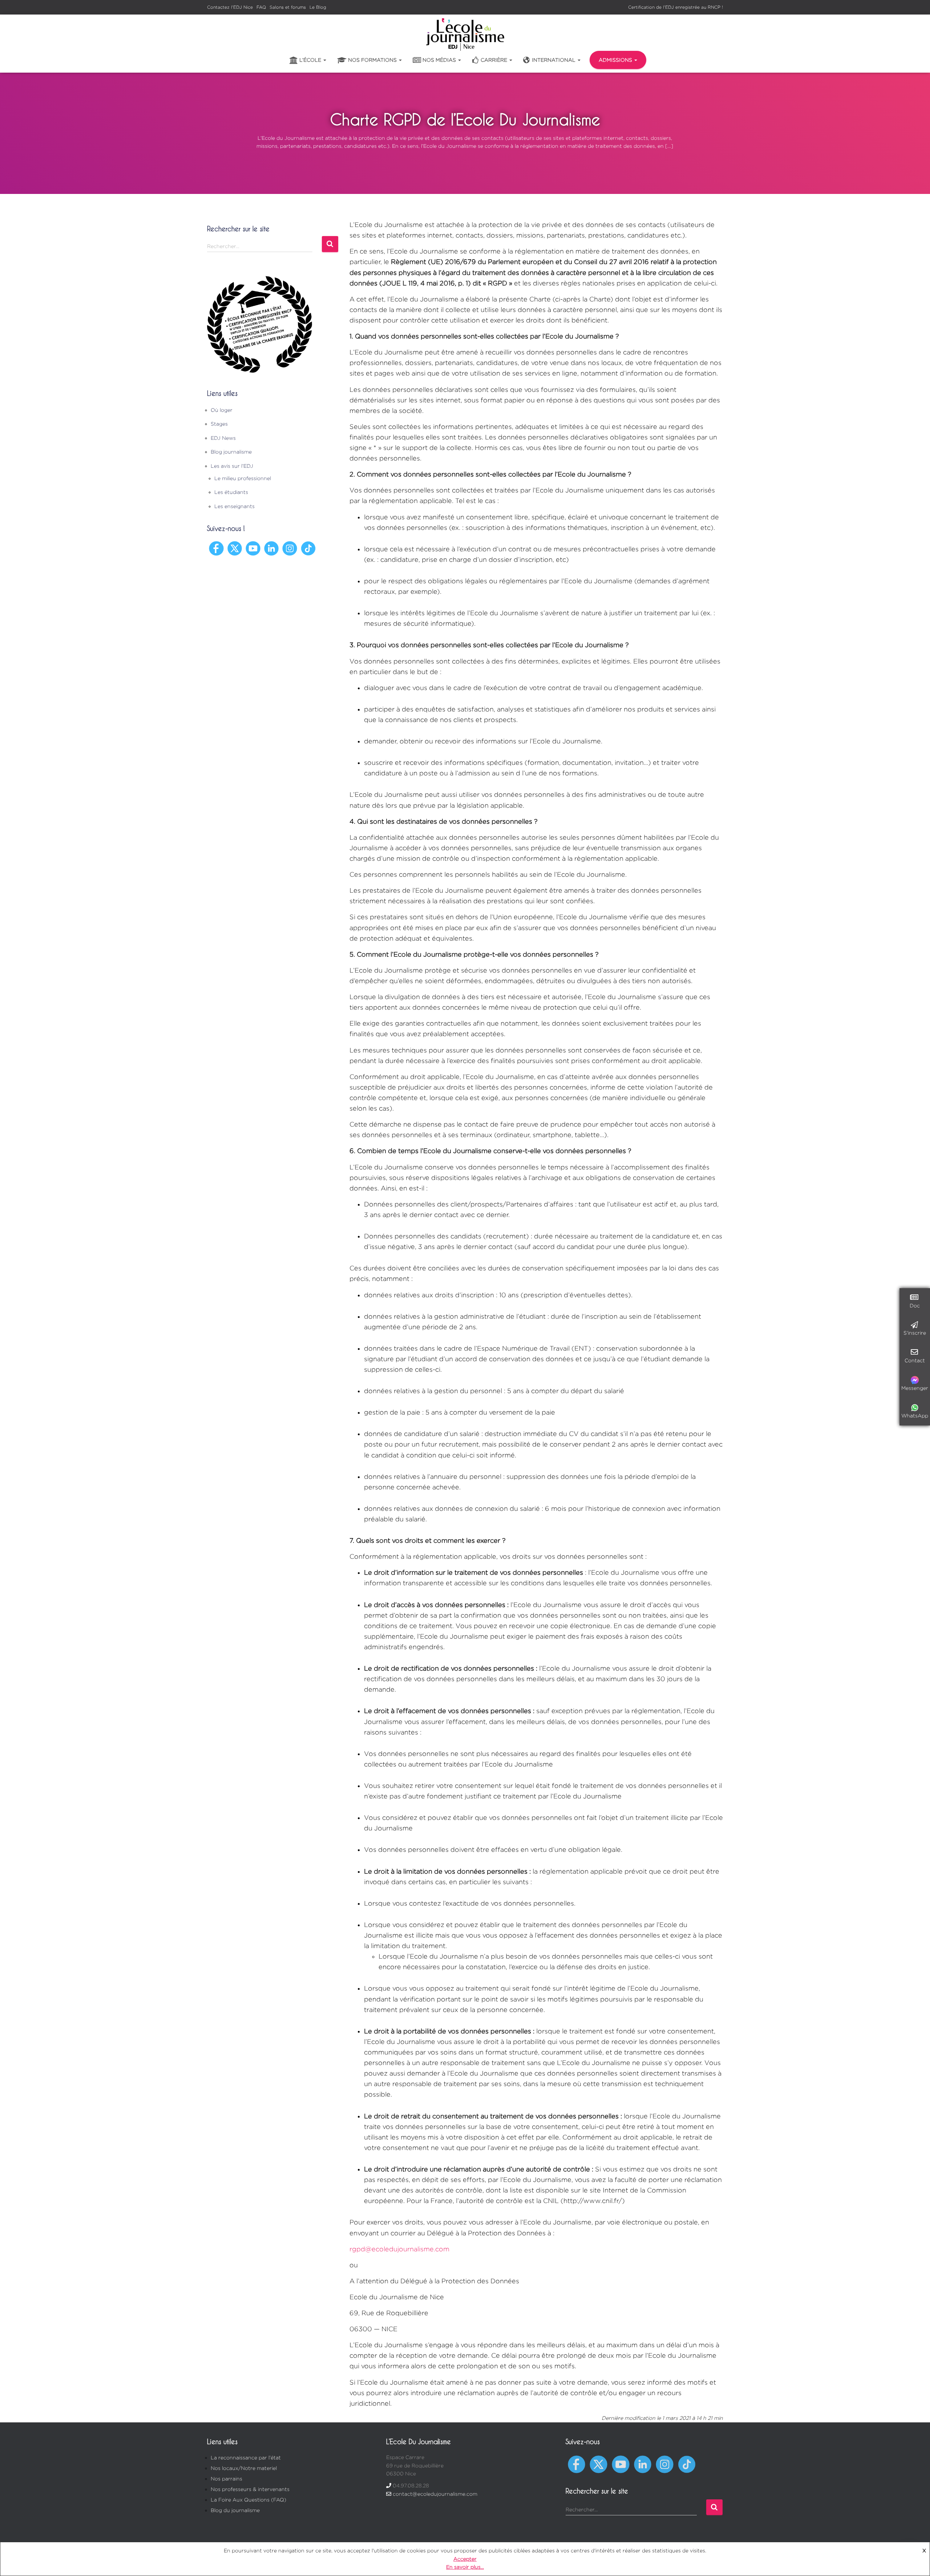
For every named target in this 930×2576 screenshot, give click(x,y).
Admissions (616, 60)
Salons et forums (288, 7)
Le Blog (318, 7)
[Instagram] (290, 547)
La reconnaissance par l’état (246, 2457)
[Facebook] (216, 547)
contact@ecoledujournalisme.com (435, 2494)
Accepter (465, 2559)
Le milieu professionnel (243, 478)
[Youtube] (253, 547)
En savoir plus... (465, 2567)
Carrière (495, 60)
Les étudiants (231, 492)
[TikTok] (308, 547)
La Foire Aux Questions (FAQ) (248, 2500)
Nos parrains (227, 2478)
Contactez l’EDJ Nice (230, 7)
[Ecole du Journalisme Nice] (465, 35)
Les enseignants (234, 506)
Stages (219, 424)
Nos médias (440, 60)
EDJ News (223, 438)
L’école (311, 60)
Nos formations (373, 60)
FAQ (261, 7)
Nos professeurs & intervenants (250, 2489)
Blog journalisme (231, 452)
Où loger (222, 410)
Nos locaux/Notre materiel (244, 2468)
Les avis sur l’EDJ (232, 466)
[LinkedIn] (272, 547)
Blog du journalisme (235, 2510)
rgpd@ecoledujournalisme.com (399, 2249)
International (554, 60)
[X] (235, 547)
